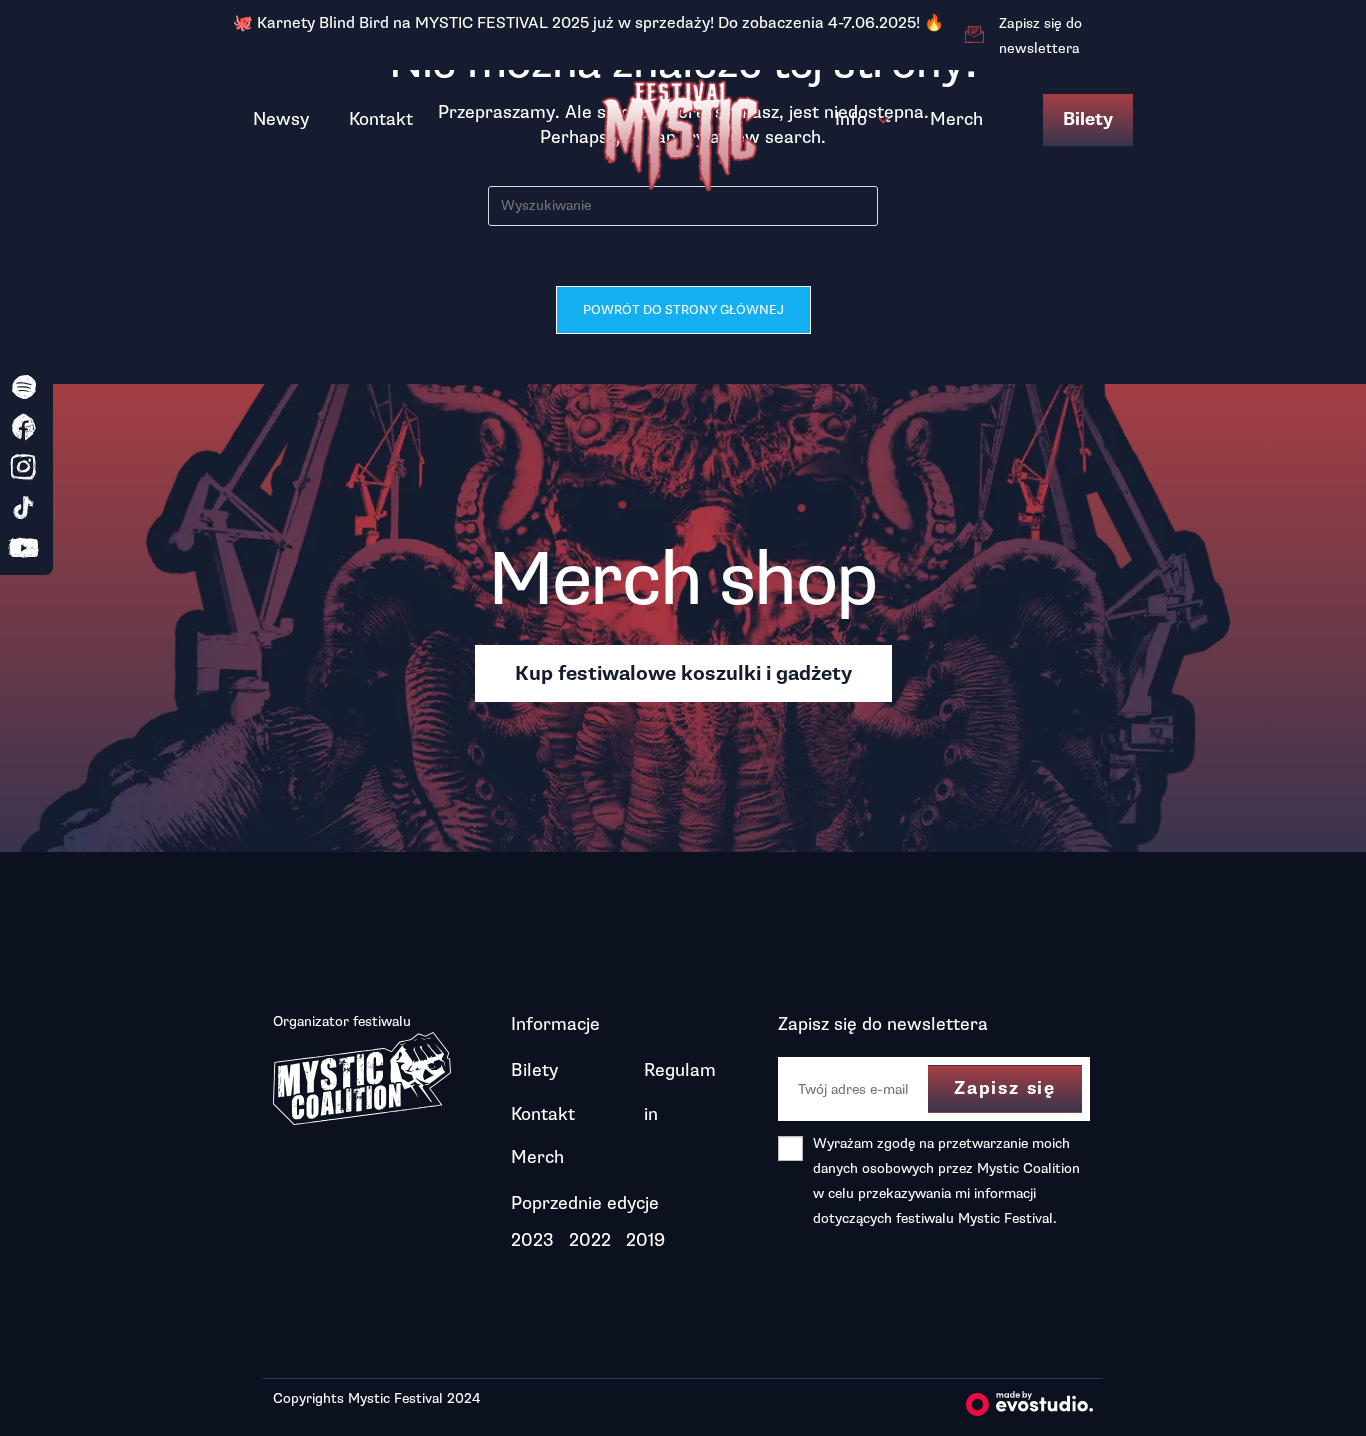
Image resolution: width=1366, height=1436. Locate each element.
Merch (956, 119)
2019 (645, 1240)
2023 (532, 1240)
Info (851, 119)
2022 (590, 1240)
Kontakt (381, 119)
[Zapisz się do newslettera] (974, 35)
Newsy (281, 119)
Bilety (1088, 119)
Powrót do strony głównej (683, 310)
